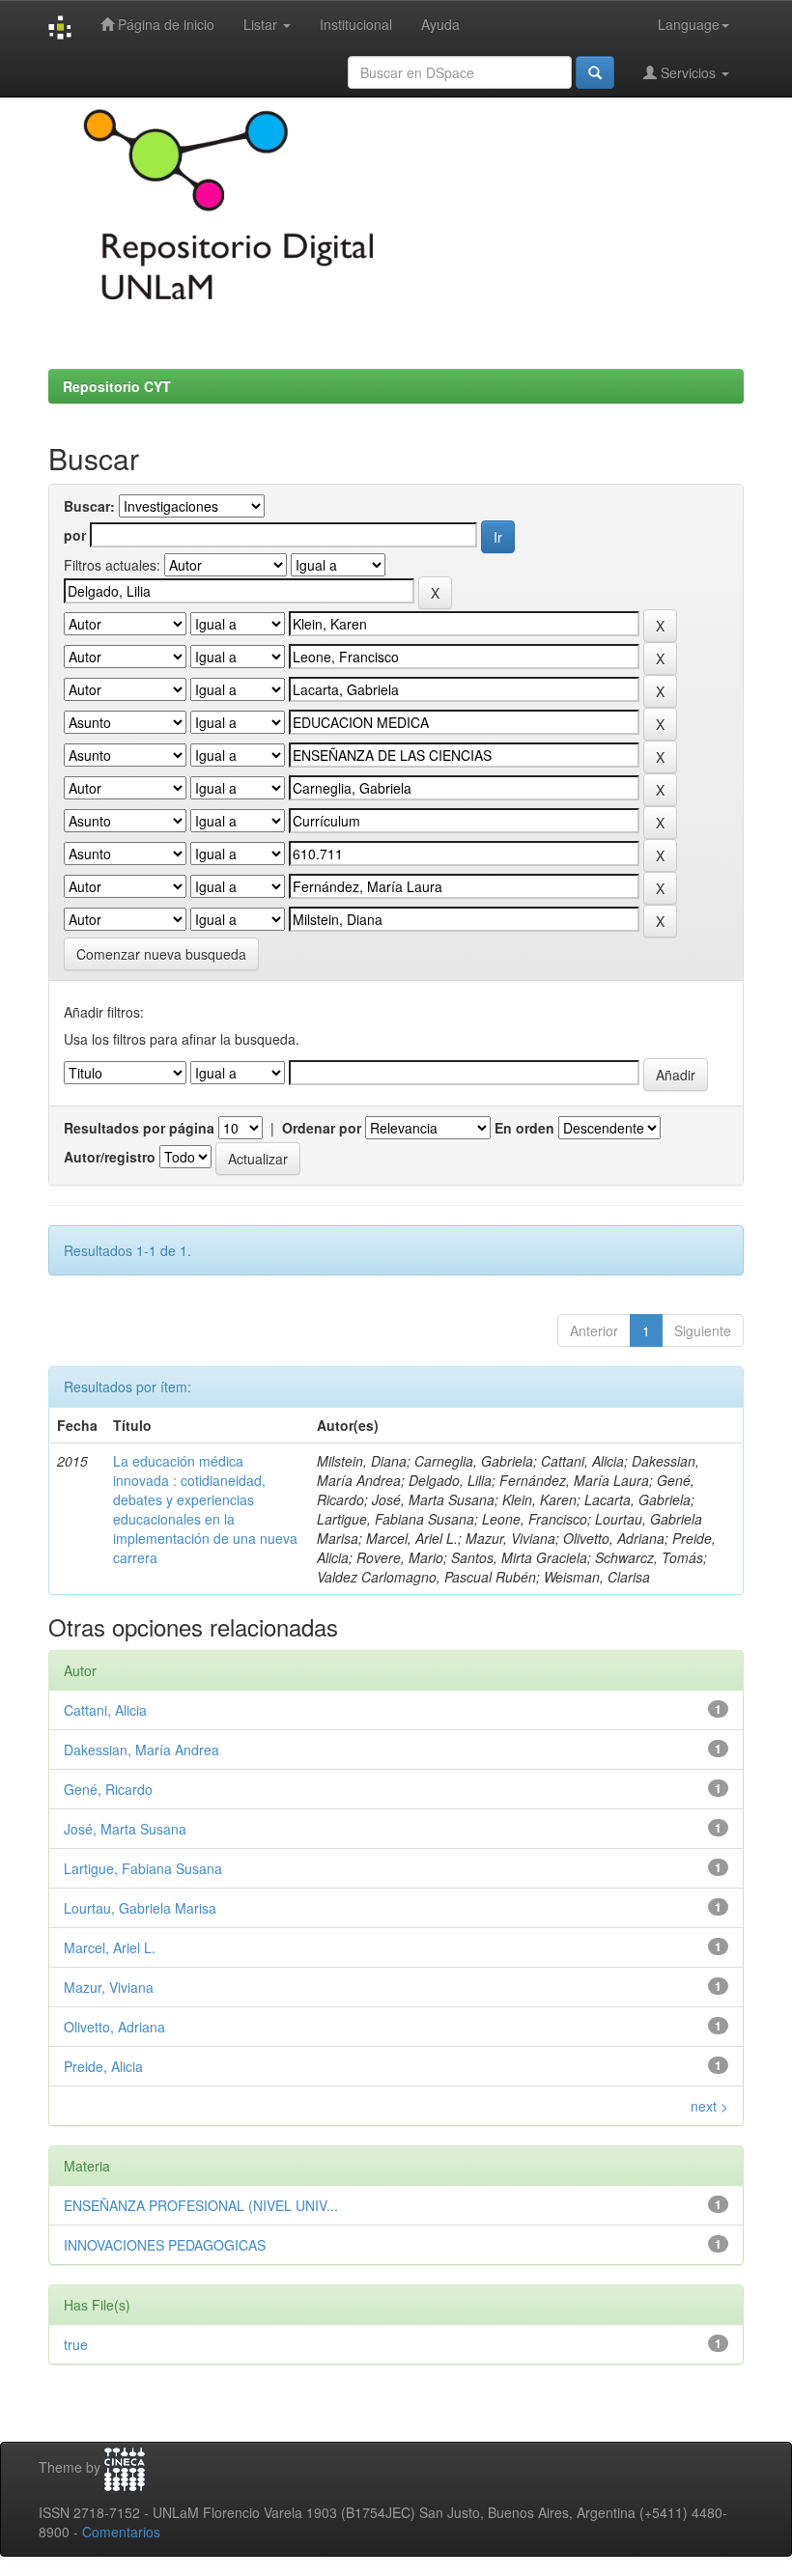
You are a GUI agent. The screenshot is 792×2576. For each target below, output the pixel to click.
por (75, 535)
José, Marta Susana (125, 1829)
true (76, 2344)
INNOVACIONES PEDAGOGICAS (165, 2245)
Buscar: (89, 506)
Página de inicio (164, 24)
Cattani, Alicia (105, 1710)
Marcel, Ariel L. (110, 1947)
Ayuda (440, 24)
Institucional (356, 24)
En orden (524, 1128)
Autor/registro (110, 1157)
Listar (262, 24)
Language (689, 24)
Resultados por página (139, 1128)
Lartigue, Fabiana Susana (143, 1868)
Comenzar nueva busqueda (161, 954)
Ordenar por (322, 1128)
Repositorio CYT (117, 386)
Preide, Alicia (103, 2066)
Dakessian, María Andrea (141, 1750)
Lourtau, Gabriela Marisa (140, 1908)
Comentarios (121, 2532)
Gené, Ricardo (108, 1789)
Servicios (688, 72)
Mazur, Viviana (109, 1987)
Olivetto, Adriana (114, 2027)
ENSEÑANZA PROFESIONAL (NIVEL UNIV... (201, 2205)
